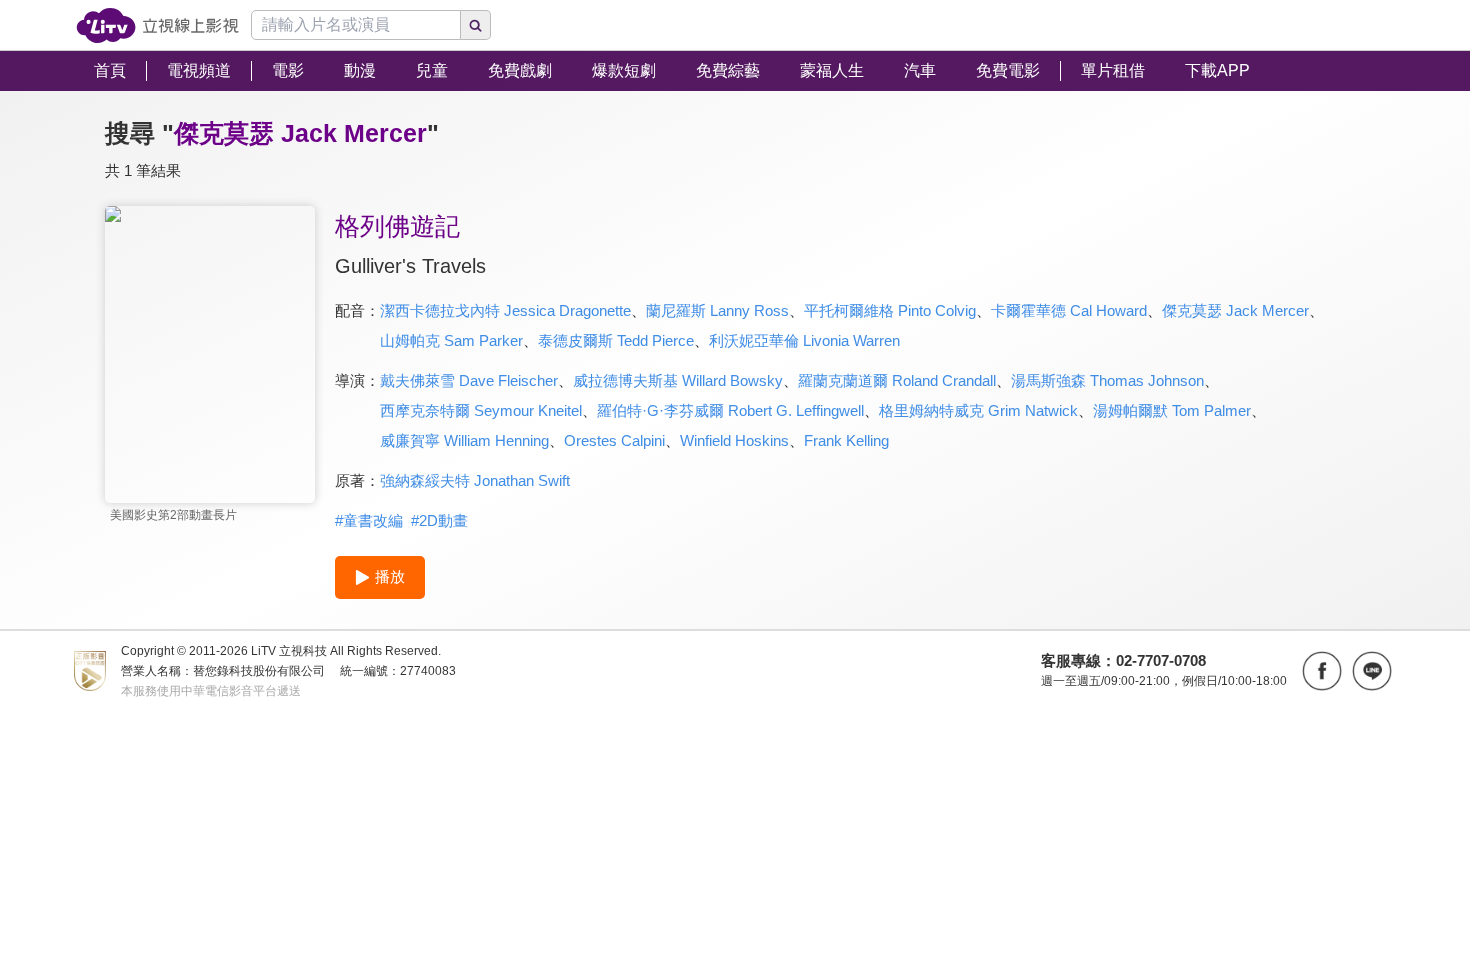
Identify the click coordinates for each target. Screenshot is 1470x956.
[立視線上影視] (157, 25)
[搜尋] (476, 25)
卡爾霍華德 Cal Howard (1069, 310)
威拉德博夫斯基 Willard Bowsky (678, 380)
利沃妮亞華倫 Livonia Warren (804, 340)
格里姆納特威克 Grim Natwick (978, 410)
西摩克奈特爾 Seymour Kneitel (481, 410)
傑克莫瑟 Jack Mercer (1235, 310)
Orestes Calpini (614, 440)
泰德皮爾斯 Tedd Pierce (616, 340)
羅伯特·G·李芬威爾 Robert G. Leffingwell (730, 410)
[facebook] (1322, 671)
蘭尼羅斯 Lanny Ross (717, 310)
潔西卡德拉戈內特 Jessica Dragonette (505, 310)
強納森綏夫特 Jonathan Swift (475, 480)
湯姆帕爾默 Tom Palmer (1172, 410)
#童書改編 (369, 520)
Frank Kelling (846, 440)
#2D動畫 (439, 520)
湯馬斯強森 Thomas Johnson (1107, 380)
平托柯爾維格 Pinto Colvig (890, 310)
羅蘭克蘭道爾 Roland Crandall (897, 380)
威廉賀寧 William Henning (464, 440)
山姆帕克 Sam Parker (451, 340)
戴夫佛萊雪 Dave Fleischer (469, 380)
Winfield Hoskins (734, 440)
